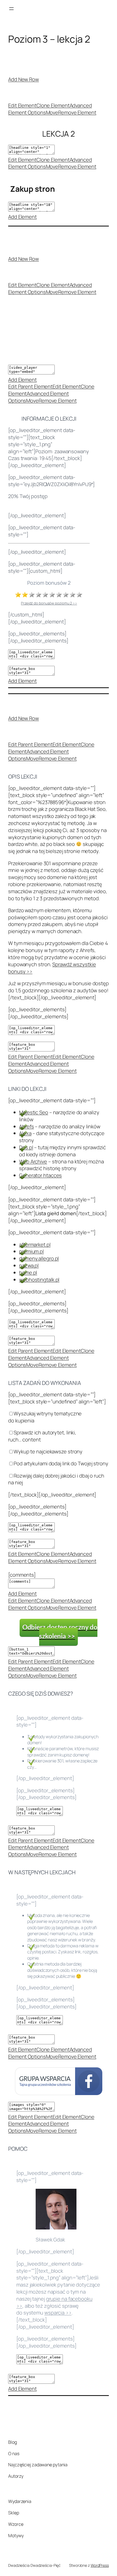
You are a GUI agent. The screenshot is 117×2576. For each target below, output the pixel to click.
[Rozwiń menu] (11, 9)
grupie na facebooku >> (54, 2302)
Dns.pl (26, 1147)
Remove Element (77, 112)
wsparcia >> (58, 2313)
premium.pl (31, 1251)
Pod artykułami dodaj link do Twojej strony (61, 1463)
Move (52, 112)
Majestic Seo (34, 1112)
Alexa (25, 1133)
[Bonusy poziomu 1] (18, 596)
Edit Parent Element (30, 386)
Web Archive (33, 1161)
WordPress (100, 2565)
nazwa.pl (29, 1265)
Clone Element (53, 105)
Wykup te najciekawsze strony (48, 1451)
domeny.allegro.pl (39, 1258)
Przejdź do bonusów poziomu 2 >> (49, 603)
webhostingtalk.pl (39, 1280)
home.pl (28, 1273)
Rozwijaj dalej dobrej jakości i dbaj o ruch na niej (56, 1479)
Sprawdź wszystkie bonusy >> (52, 968)
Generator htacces (40, 1175)
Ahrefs (26, 1126)
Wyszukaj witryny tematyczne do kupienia (45, 1417)
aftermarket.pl (35, 1245)
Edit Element (22, 105)
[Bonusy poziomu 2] (25, 596)
